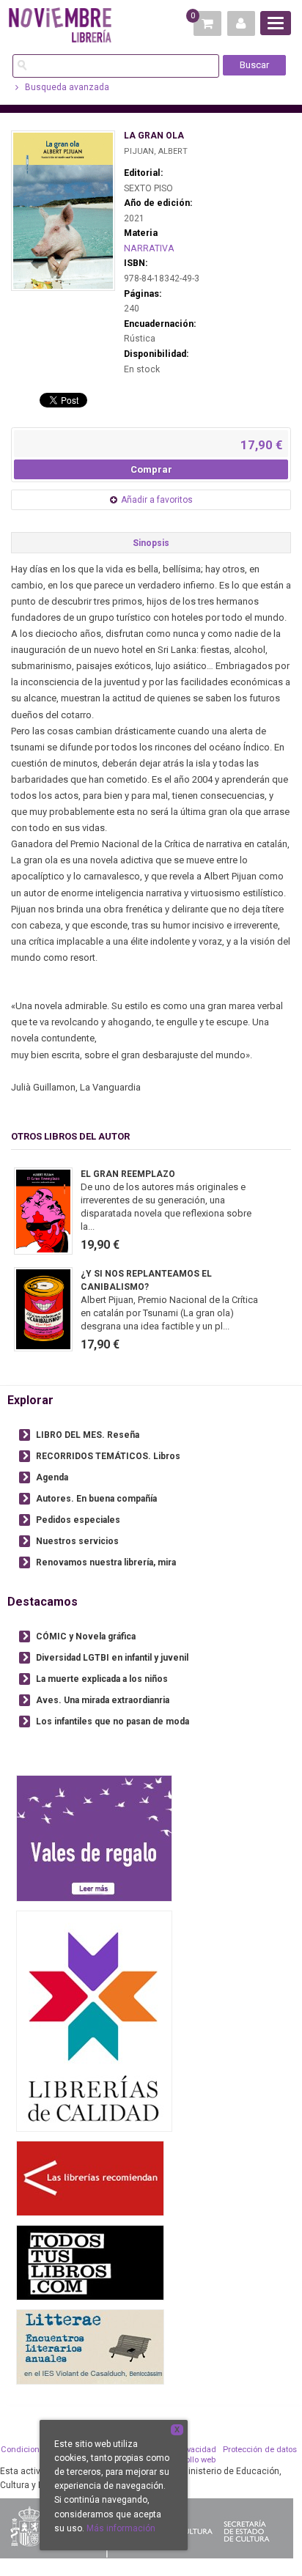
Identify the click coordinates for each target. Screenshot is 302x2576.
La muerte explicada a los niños (102, 1679)
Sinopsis (151, 543)
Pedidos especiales (78, 1520)
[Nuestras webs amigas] (90, 2178)
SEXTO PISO (148, 188)
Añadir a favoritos (157, 500)
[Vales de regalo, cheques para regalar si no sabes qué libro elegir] (94, 1838)
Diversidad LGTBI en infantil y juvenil (112, 1658)
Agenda (52, 1477)
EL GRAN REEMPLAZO (128, 1174)
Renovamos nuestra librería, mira (106, 1562)
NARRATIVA (149, 248)
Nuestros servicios (77, 1541)
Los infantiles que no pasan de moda (113, 1721)
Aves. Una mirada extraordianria (103, 1700)
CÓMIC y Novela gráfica (86, 1636)
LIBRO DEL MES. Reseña (88, 1435)
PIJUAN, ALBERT (156, 151)
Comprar (151, 469)
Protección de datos (260, 2450)
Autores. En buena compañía (96, 1499)
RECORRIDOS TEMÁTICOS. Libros (108, 1456)
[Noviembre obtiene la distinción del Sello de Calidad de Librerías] (94, 2021)
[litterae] (90, 2347)
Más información (121, 2528)
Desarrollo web (188, 2460)
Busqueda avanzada (66, 87)
